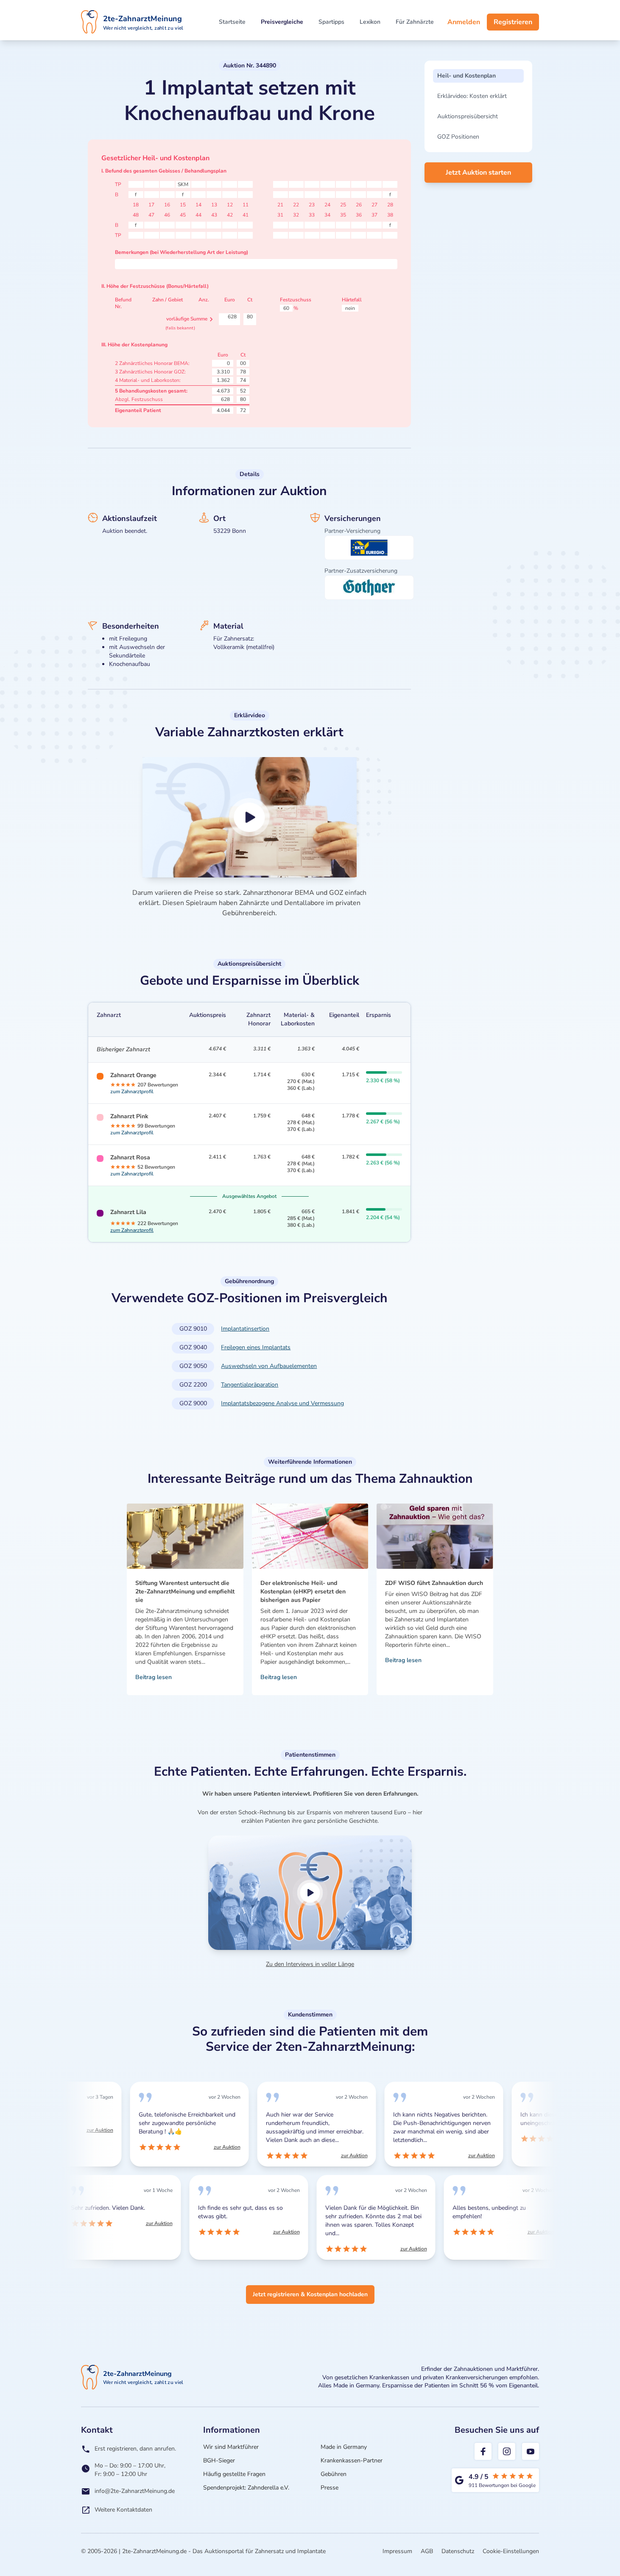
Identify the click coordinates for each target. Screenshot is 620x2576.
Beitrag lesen (154, 1677)
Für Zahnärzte (415, 22)
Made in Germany (344, 2447)
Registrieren (513, 22)
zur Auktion (97, 2130)
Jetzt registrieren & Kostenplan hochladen (310, 2294)
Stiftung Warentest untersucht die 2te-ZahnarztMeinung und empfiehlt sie (185, 1592)
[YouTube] (531, 2451)
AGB (427, 2551)
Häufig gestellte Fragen (234, 2474)
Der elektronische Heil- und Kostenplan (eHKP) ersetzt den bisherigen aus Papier (303, 1592)
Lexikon (370, 22)
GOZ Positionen (458, 137)
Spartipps (331, 22)
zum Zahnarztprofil (132, 1092)
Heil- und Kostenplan (466, 76)
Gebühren (334, 2474)
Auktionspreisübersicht (468, 116)
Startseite (232, 22)
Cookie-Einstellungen (511, 2551)
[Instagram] (507, 2451)
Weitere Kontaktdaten (123, 2510)
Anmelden (464, 22)
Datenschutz (458, 2551)
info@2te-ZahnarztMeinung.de (135, 2491)
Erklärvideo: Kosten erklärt (472, 96)
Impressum (397, 2551)
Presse (330, 2488)
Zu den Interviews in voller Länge (310, 1964)
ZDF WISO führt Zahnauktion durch (434, 1583)
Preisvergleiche (282, 22)
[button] (250, 817)
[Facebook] (483, 2451)
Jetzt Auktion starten (478, 173)
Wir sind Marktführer (231, 2447)
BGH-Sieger (219, 2460)
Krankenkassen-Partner (352, 2460)
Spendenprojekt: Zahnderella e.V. (246, 2488)
